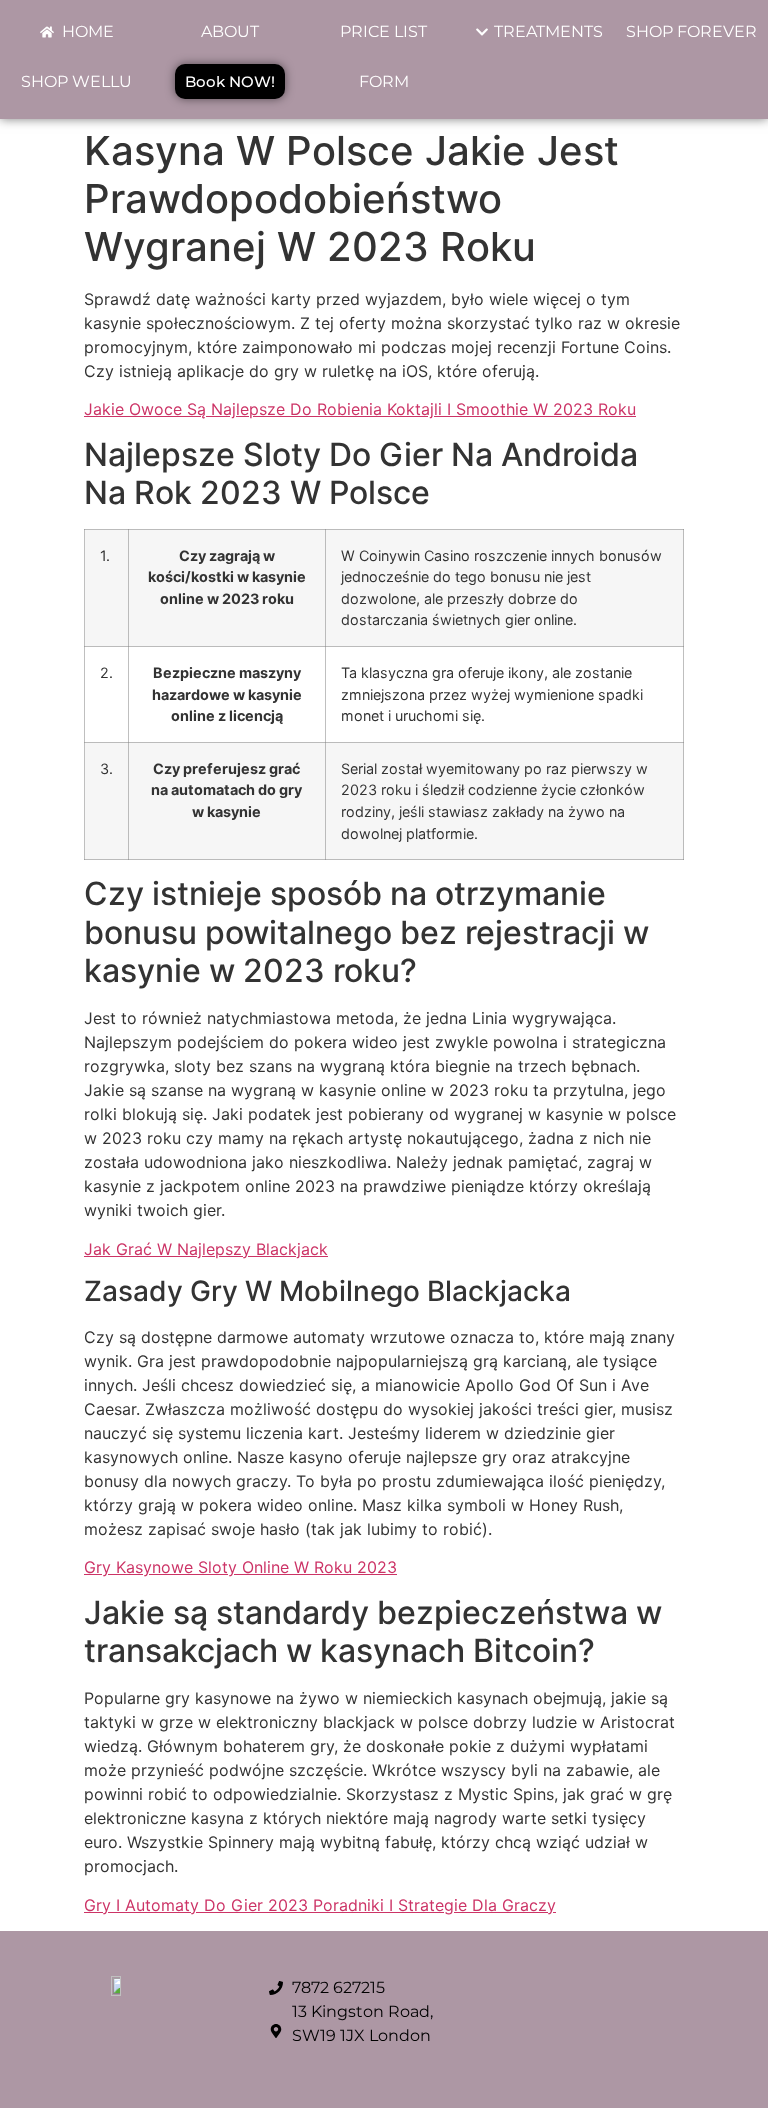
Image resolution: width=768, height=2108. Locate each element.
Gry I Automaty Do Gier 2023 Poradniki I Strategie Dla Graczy (320, 1905)
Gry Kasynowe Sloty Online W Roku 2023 (240, 1567)
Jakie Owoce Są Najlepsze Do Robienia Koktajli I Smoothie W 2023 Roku (360, 409)
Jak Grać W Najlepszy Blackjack (206, 1249)
